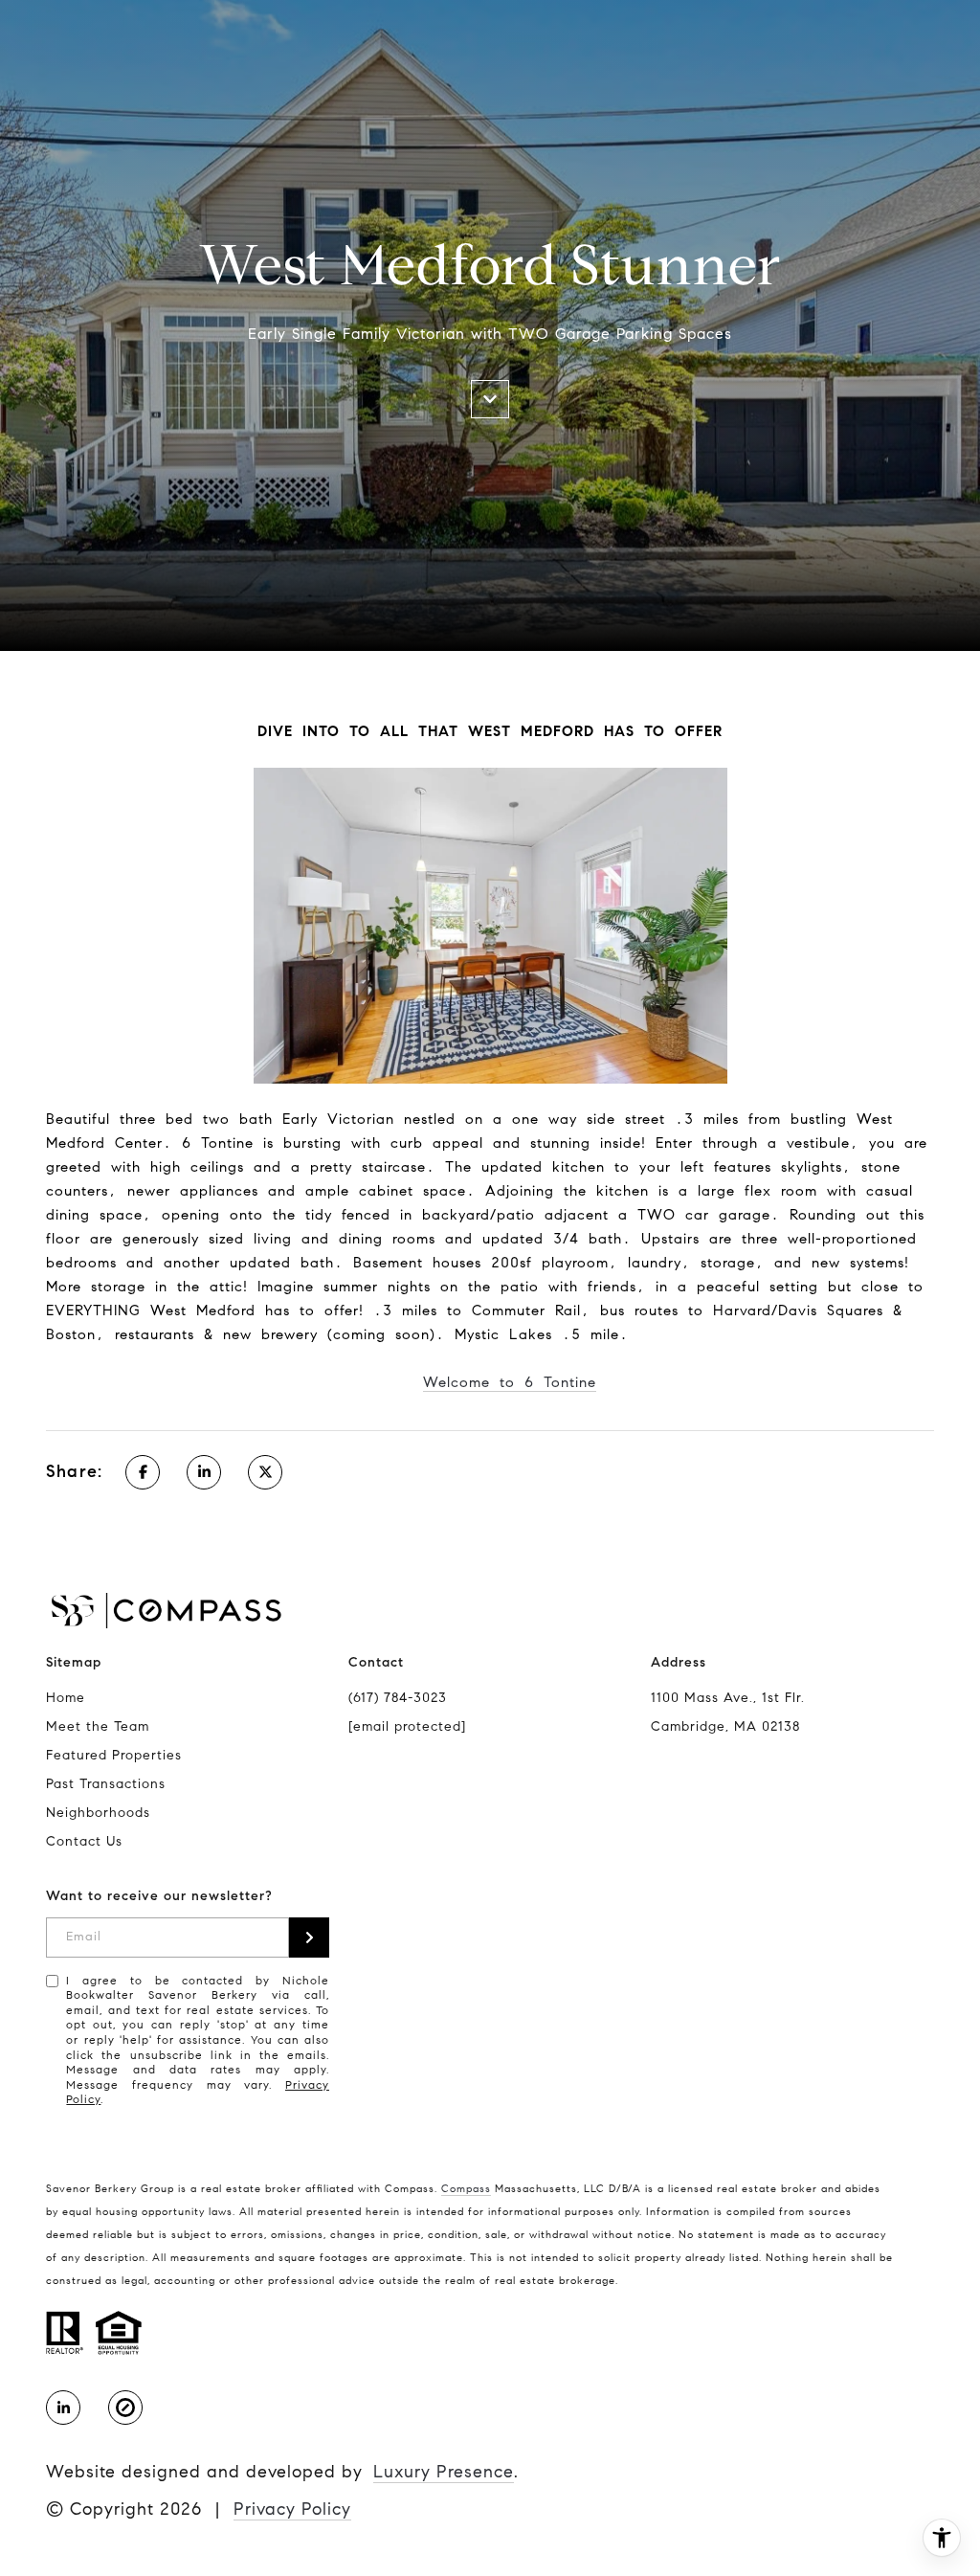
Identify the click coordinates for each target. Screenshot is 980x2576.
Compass (466, 2188)
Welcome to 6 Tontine (510, 1382)
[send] (309, 1938)
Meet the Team (98, 1726)
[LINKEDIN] (63, 2408)
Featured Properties (114, 1755)
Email (84, 1937)
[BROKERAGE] (125, 2408)
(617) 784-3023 (398, 1698)
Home (66, 1698)
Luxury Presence (444, 2472)
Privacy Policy (292, 2509)
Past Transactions (106, 1784)
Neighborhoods (98, 1813)
